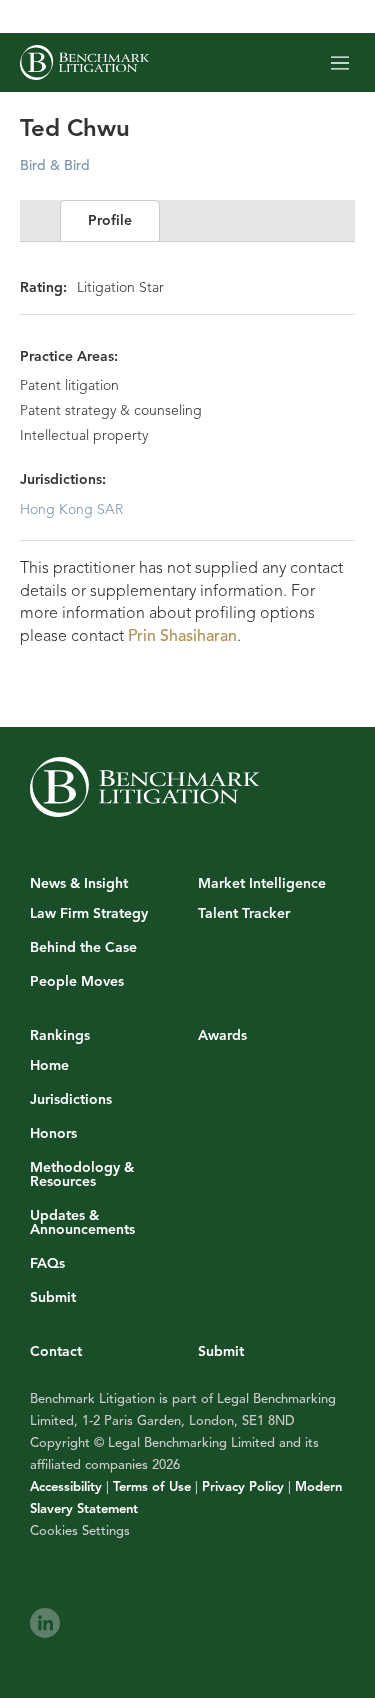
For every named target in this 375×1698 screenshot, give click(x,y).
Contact (56, 1351)
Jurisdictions (71, 1100)
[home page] (84, 62)
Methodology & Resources (82, 1175)
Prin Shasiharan (182, 636)
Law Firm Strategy (89, 914)
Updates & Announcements (82, 1223)
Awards (222, 1035)
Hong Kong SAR (71, 509)
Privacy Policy (243, 1487)
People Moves (77, 982)
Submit (53, 1298)
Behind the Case (83, 948)
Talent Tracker (244, 914)
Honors (53, 1134)
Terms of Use (152, 1487)
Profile (110, 220)
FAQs (47, 1264)
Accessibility (66, 1487)
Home (49, 1066)
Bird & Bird (55, 165)
